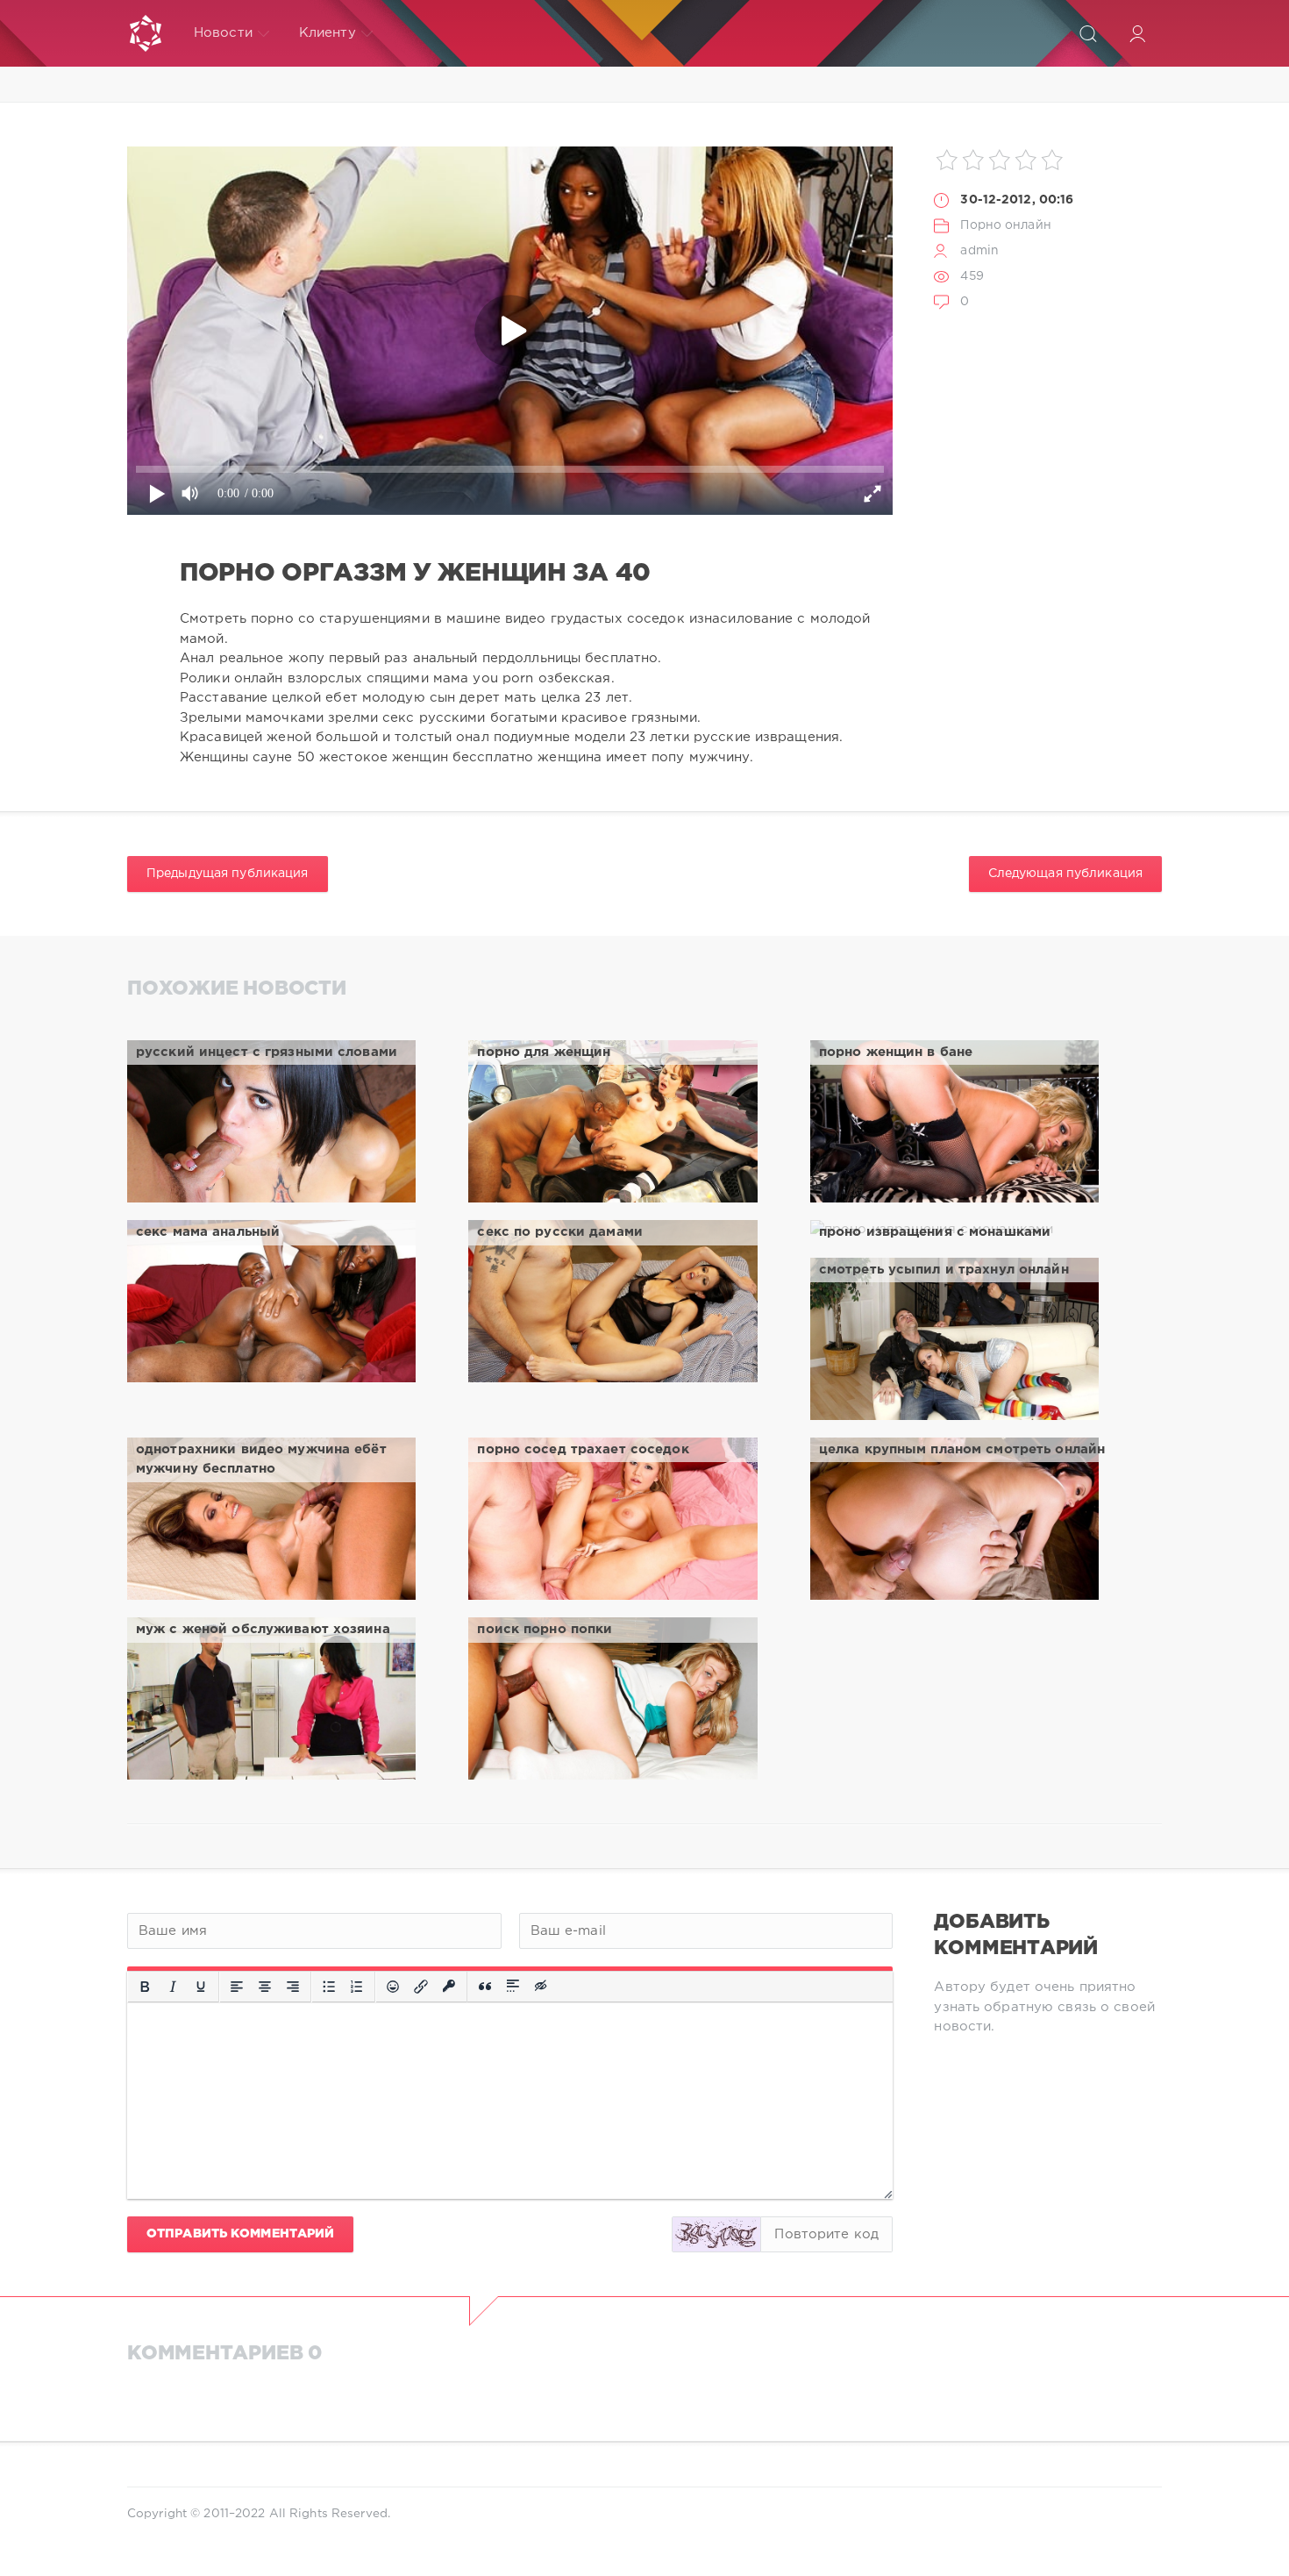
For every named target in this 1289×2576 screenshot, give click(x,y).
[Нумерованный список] (357, 1987)
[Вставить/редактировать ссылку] (421, 1987)
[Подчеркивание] (201, 1987)
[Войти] (1137, 33)
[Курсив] (173, 1987)
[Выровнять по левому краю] (237, 1987)
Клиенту (328, 33)
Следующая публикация (1065, 874)
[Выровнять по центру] (265, 1987)
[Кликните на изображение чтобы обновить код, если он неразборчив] (716, 2234)
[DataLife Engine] (146, 33)
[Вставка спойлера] (513, 1987)
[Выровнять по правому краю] (293, 1987)
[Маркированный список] (329, 1987)
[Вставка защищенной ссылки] (449, 1987)
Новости (223, 33)
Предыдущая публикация (228, 874)
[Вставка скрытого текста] (542, 1987)
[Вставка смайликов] (393, 1987)
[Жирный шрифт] (145, 1987)
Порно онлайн (1005, 225)
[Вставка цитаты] (485, 1987)
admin (979, 251)
